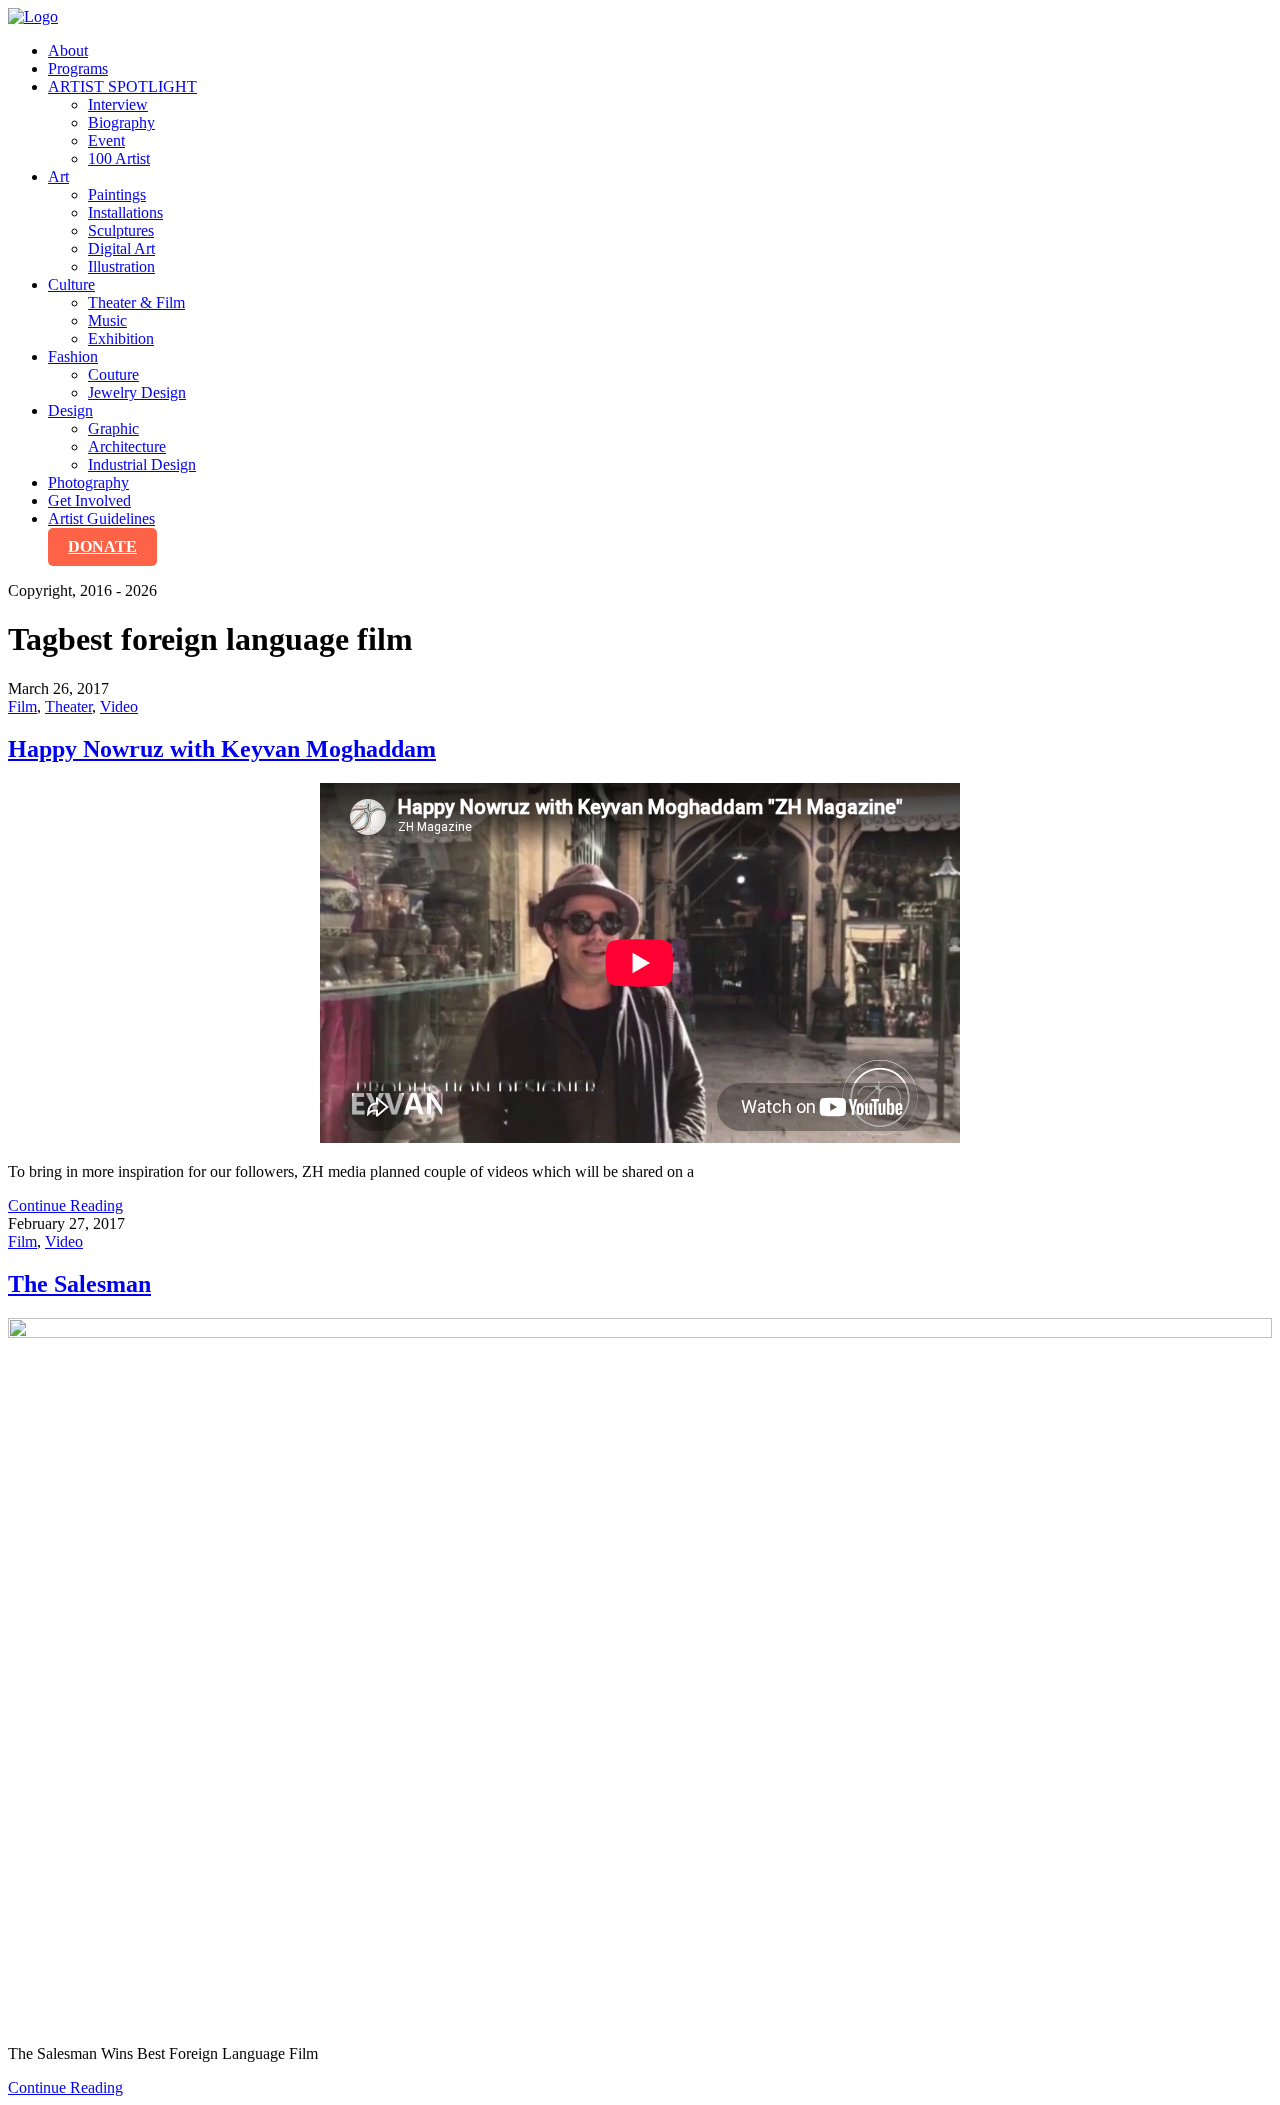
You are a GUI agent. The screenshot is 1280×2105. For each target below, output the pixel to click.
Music (107, 320)
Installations (125, 212)
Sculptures (121, 230)
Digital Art (121, 248)
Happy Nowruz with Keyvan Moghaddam (222, 749)
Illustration (121, 266)
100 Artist (119, 158)
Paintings (117, 194)
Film (22, 706)
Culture (71, 284)
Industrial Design (142, 464)
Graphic (113, 428)
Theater (68, 706)
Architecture (127, 446)
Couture (113, 374)
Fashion (73, 356)
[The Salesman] (640, 1673)
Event (106, 140)
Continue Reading (65, 1205)
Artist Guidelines (101, 518)
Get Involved (89, 500)
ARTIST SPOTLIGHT (122, 86)
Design (70, 410)
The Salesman (79, 1284)
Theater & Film (136, 302)
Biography (121, 122)
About (68, 50)
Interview (118, 104)
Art (58, 176)
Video (119, 706)
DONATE (102, 546)
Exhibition (121, 338)
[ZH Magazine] (33, 16)
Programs (78, 68)
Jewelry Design (137, 392)
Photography (88, 482)
